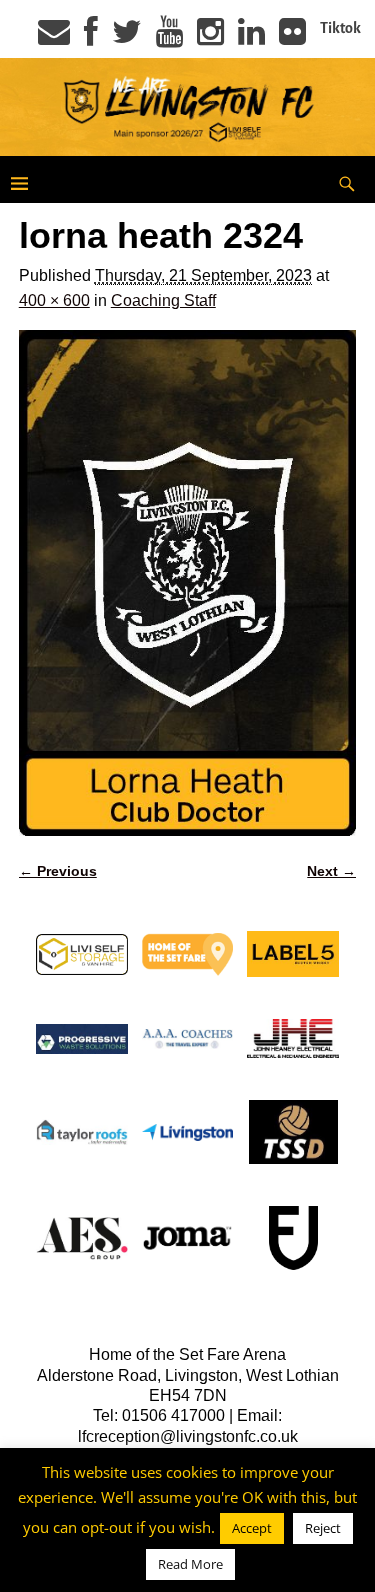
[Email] (54, 38)
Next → (331, 871)
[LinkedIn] (251, 38)
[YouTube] (169, 38)
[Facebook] (91, 38)
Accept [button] (252, 1528)
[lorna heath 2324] (188, 583)
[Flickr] (292, 38)
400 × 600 (54, 300)
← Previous (58, 871)
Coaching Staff (163, 300)
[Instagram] (210, 38)
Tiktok (340, 28)
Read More (190, 1564)
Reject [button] (323, 1528)
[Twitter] (127, 38)
